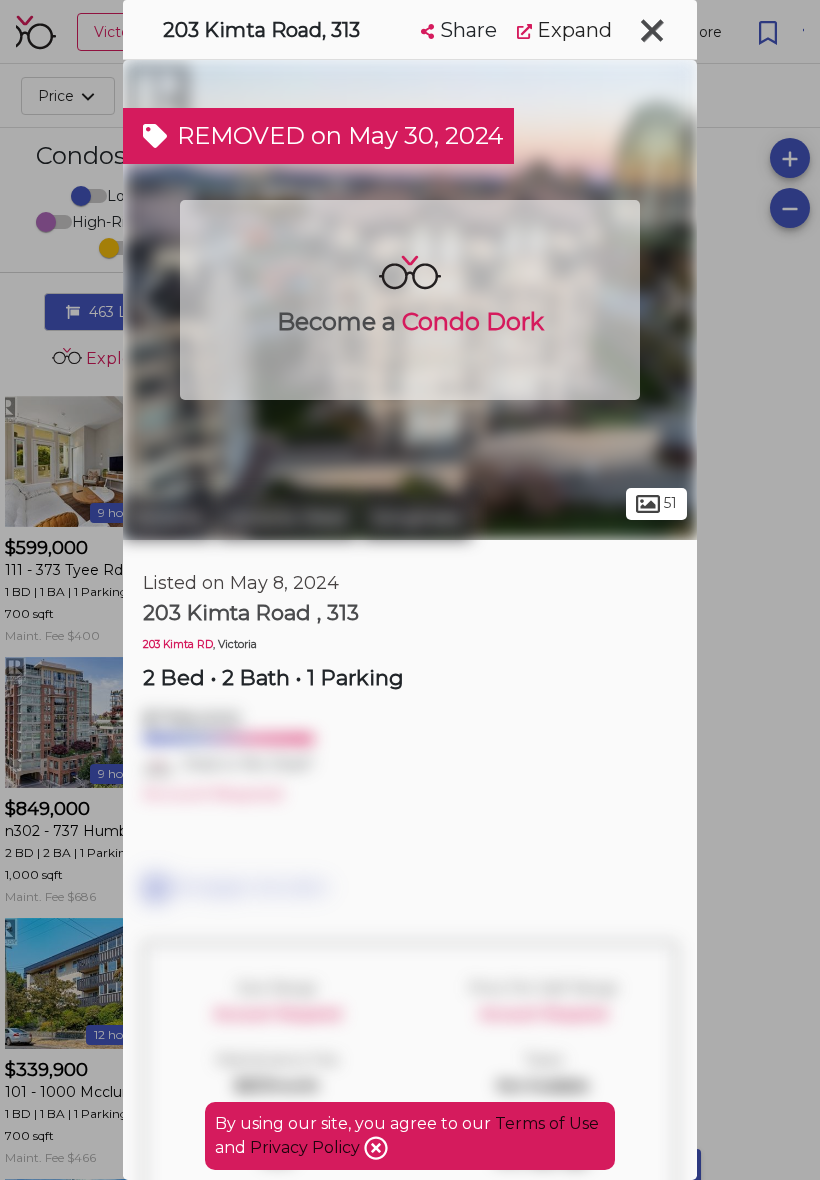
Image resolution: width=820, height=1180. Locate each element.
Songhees (416, 518)
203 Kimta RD (178, 644)
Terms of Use (547, 1123)
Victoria (167, 518)
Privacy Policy (307, 1147)
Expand (572, 30)
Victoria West (287, 518)
